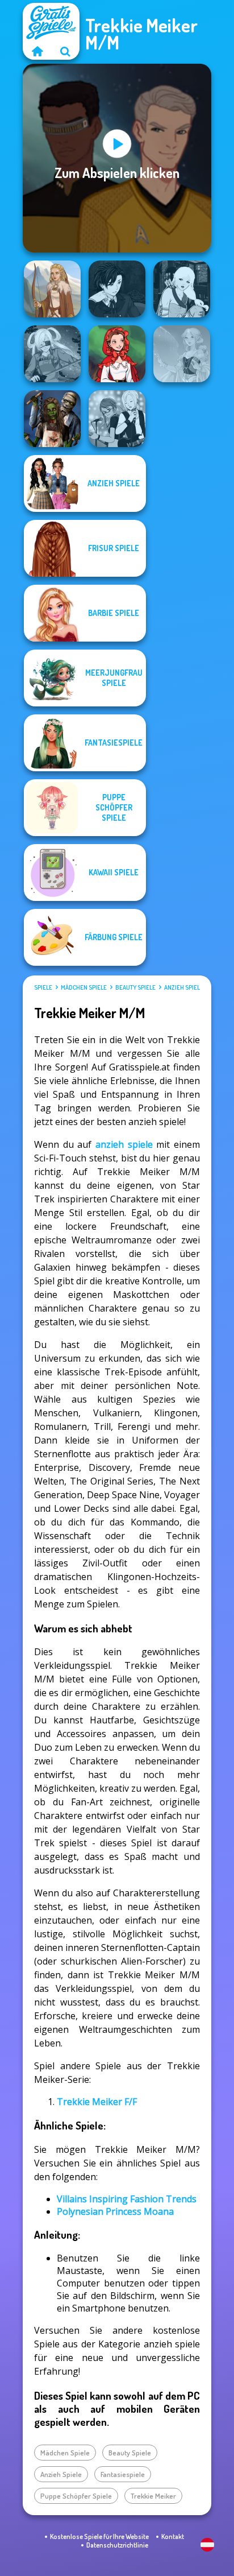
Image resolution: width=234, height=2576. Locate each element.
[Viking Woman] (52, 289)
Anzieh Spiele (184, 987)
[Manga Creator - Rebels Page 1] (117, 419)
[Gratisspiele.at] (37, 51)
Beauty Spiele (135, 987)
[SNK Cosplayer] (52, 354)
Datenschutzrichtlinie (117, 2545)
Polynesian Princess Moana (115, 2211)
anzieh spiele (124, 1144)
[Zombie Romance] (52, 419)
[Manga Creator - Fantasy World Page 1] (182, 289)
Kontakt (173, 2536)
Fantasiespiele (123, 2474)
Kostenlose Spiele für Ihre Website (99, 2536)
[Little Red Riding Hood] (117, 354)
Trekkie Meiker (153, 2496)
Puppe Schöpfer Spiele (76, 2496)
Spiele (43, 987)
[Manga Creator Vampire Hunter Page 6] (117, 289)
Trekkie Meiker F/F (97, 2102)
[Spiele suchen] (65, 51)
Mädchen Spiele (84, 987)
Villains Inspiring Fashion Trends (127, 2199)
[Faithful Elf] (182, 354)
